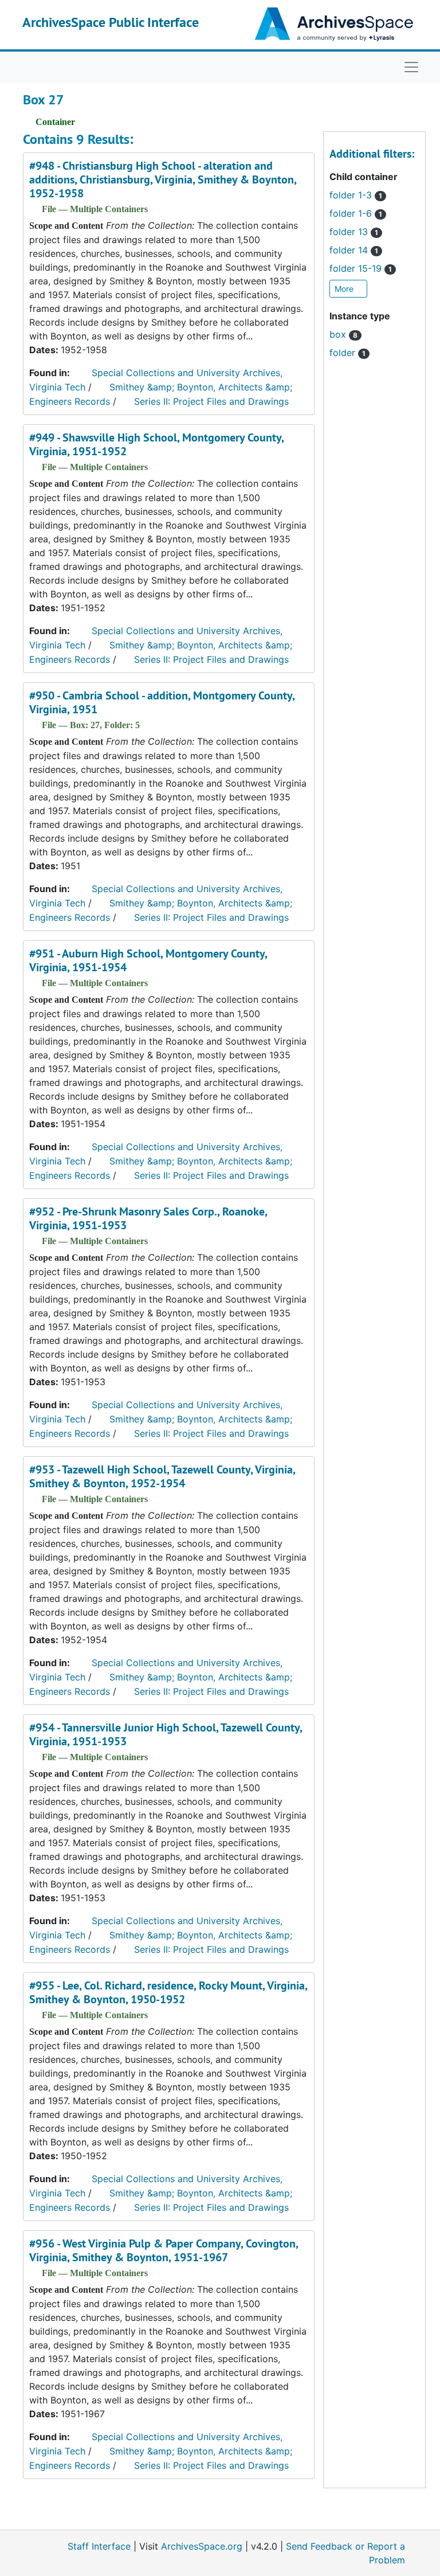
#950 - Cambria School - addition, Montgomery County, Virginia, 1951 (162, 702)
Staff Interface (99, 2546)
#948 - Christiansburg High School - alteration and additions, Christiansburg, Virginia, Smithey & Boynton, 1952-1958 (163, 179)
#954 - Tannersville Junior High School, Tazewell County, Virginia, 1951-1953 (166, 1734)
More (345, 289)
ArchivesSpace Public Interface (111, 22)
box (343, 334)
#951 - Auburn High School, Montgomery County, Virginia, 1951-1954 (148, 960)
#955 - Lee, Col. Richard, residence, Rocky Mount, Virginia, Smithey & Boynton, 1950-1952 (168, 1992)
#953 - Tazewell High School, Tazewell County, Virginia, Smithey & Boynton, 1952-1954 (162, 1476)
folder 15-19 (361, 268)
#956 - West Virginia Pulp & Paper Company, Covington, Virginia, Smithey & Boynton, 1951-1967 (164, 2250)
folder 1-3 (356, 195)
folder (347, 353)
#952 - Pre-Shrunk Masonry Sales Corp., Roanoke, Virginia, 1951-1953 (148, 1218)
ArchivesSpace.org (202, 2546)
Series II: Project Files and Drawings (211, 401)
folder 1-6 (356, 213)
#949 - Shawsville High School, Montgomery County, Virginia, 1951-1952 (156, 444)
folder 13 (354, 232)
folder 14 (354, 250)
